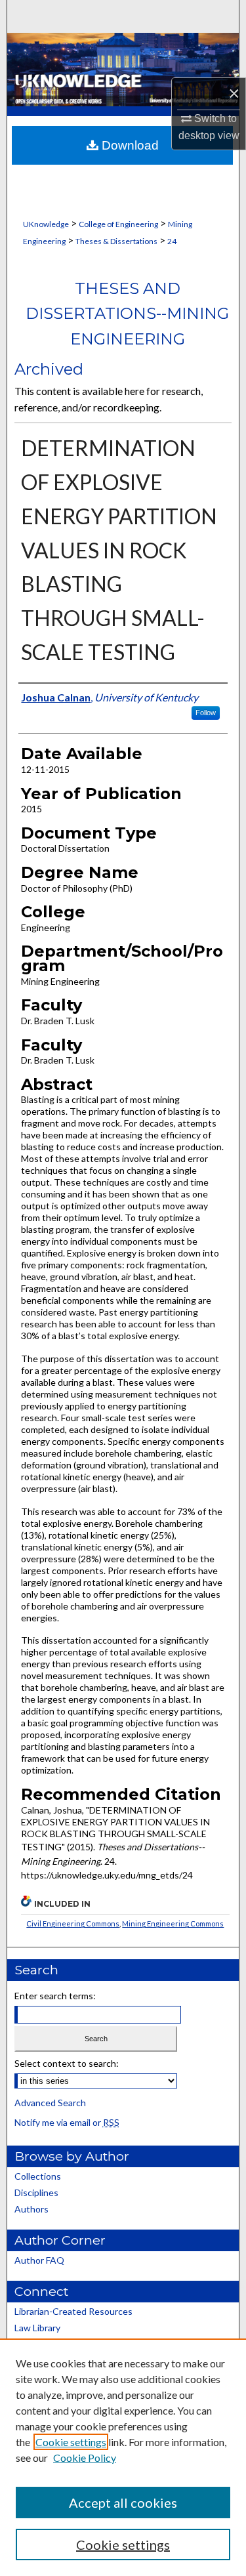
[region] (123, 2457)
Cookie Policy (85, 2458)
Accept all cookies (123, 2503)
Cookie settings (71, 2442)
